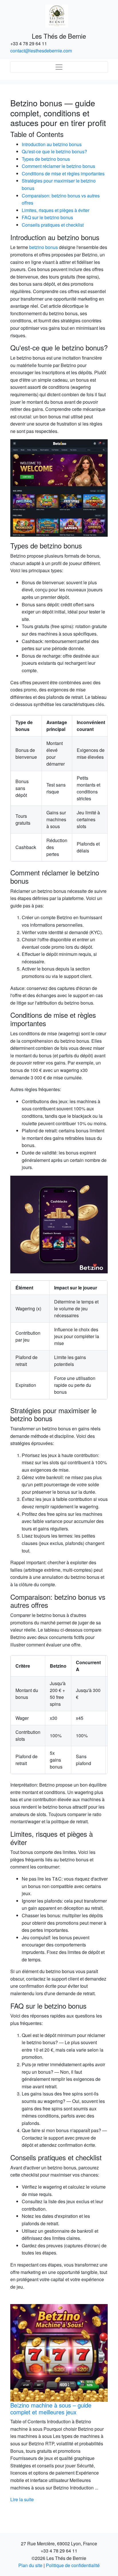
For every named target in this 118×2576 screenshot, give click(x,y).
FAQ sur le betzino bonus (47, 217)
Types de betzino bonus (46, 159)
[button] (18, 2404)
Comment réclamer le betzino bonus (58, 166)
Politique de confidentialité (73, 2565)
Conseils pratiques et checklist (53, 225)
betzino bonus (44, 247)
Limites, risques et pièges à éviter (56, 210)
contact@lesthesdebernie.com (41, 51)
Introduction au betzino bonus (52, 144)
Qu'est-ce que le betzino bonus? (54, 151)
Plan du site (30, 2565)
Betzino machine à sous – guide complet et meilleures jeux (51, 2409)
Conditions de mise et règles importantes (63, 174)
